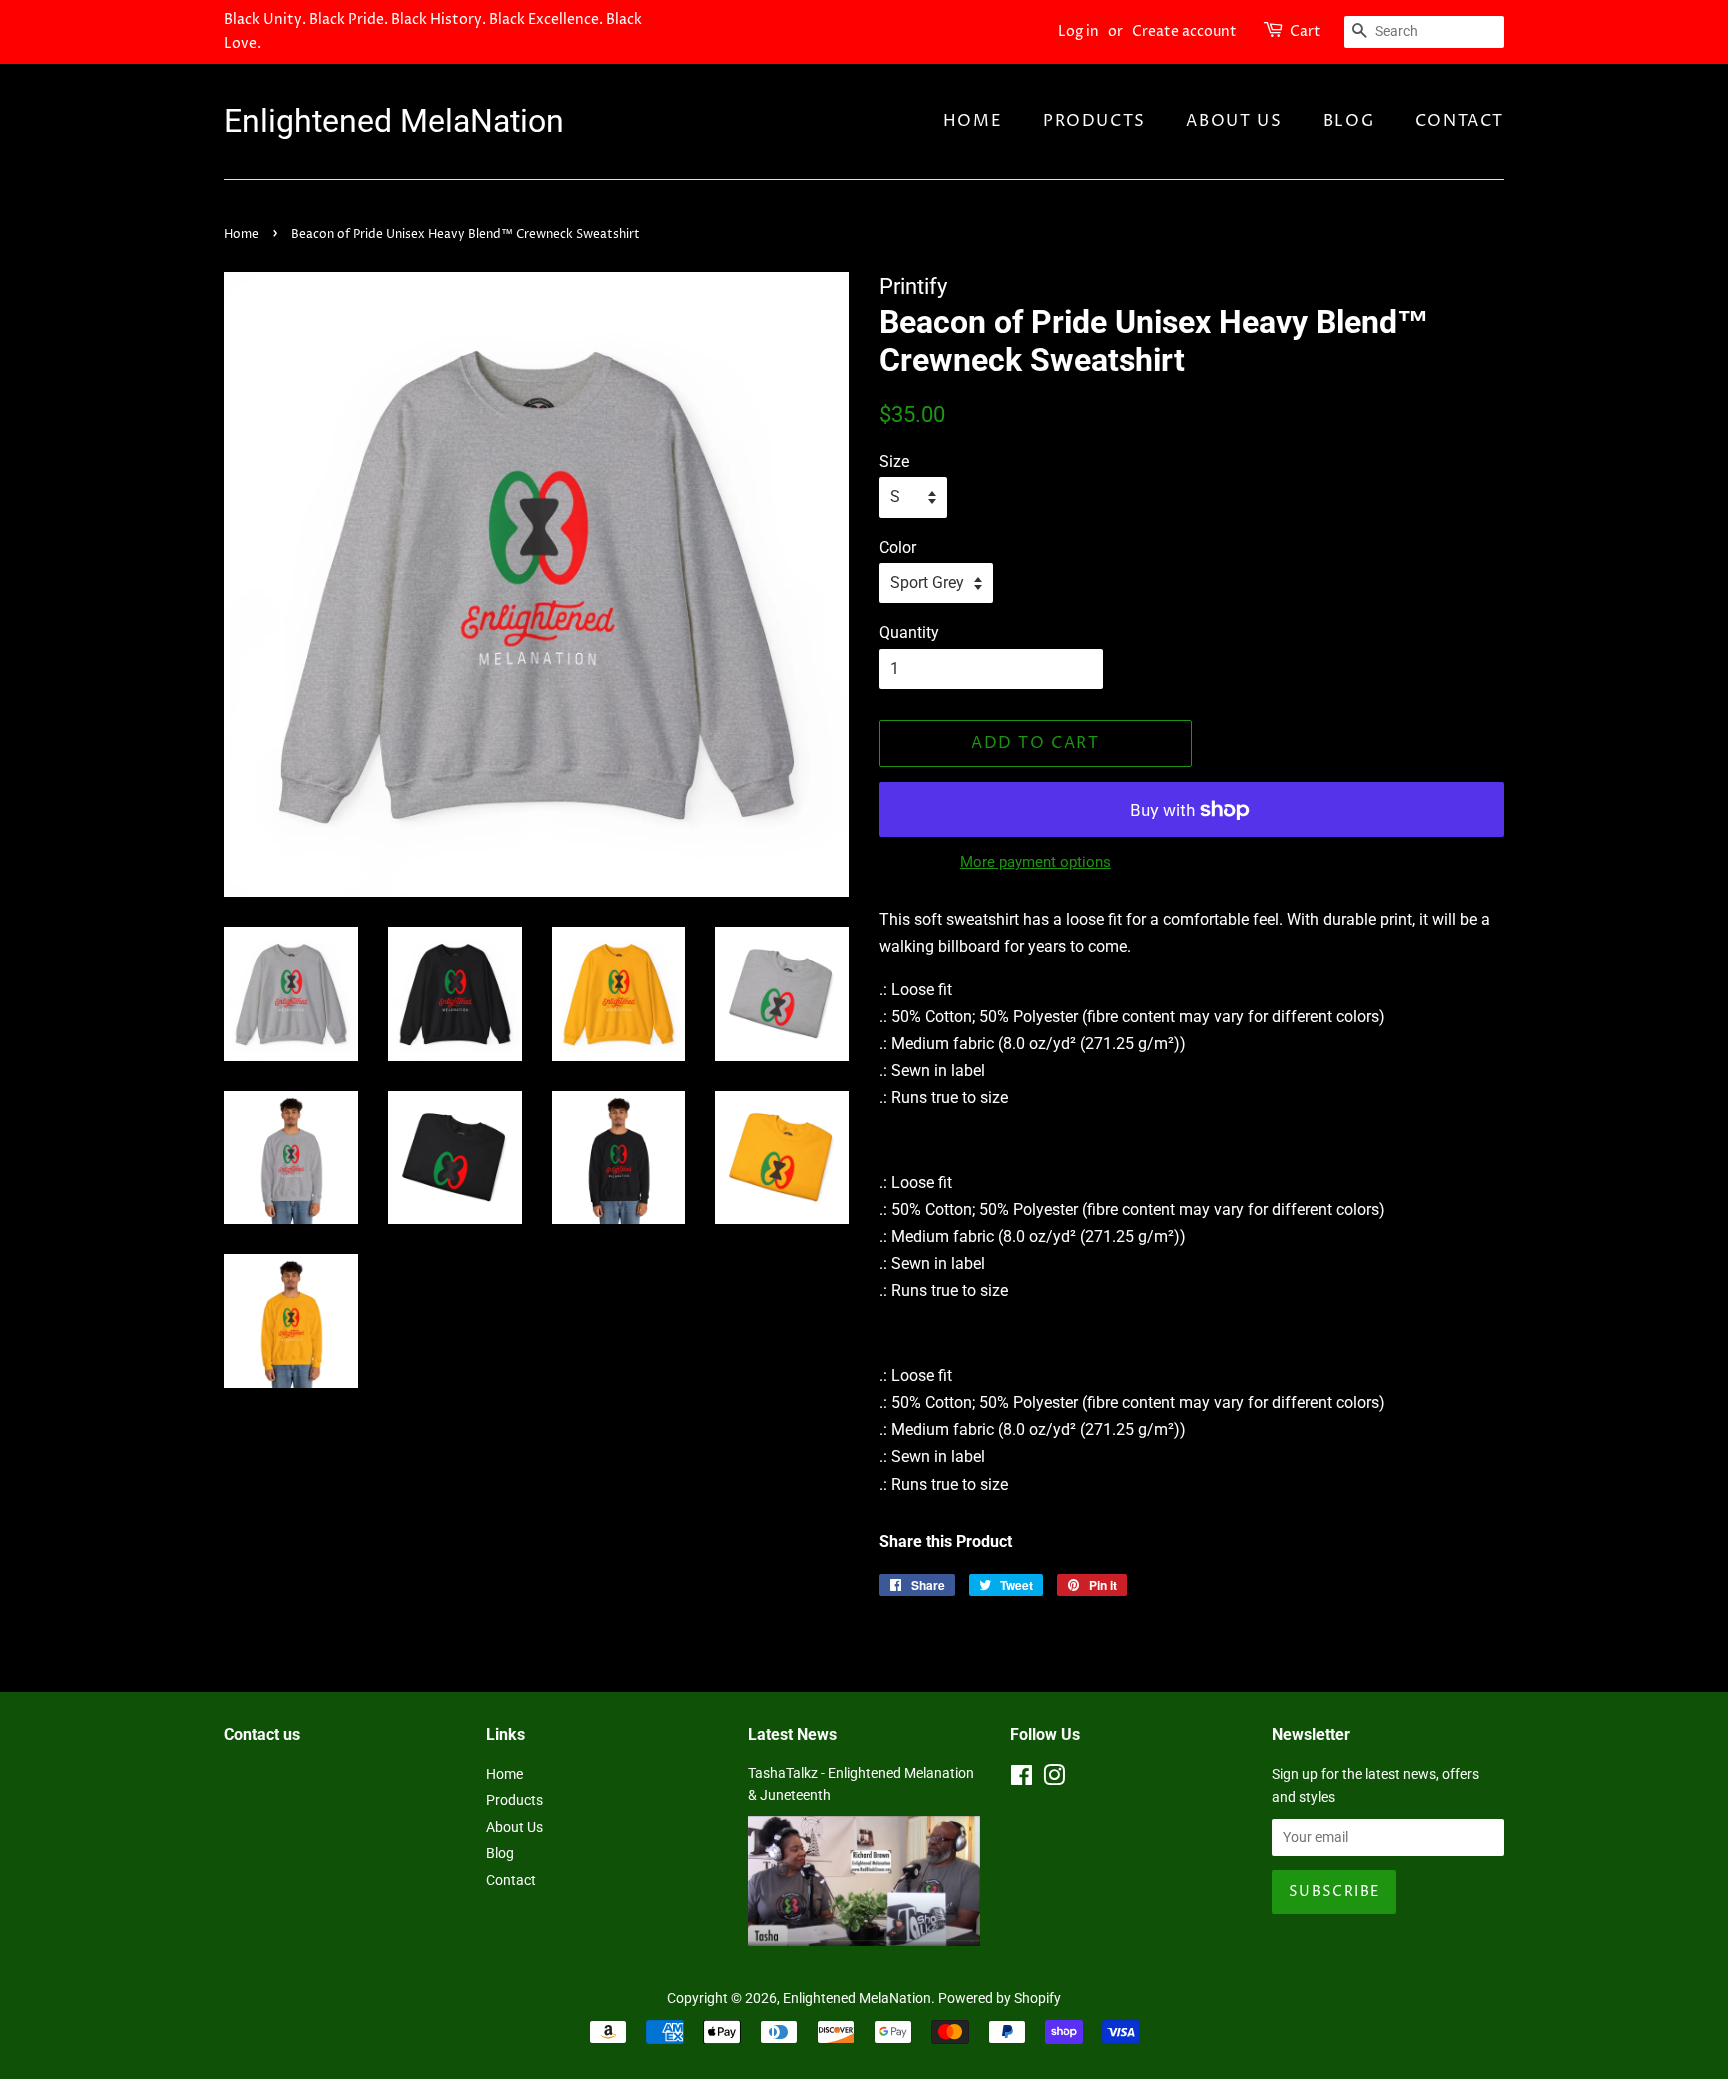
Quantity (909, 632)
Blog (1348, 121)
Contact (1459, 121)
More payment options (1035, 862)
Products (1094, 121)
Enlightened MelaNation (394, 121)
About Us (1234, 121)
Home (972, 121)
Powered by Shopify (999, 1998)
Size (894, 461)
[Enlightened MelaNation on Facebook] (1021, 1779)
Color (897, 547)
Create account (1184, 31)
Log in (1078, 31)
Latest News (792, 1734)
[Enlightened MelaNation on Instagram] (1054, 1779)
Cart (1305, 31)
